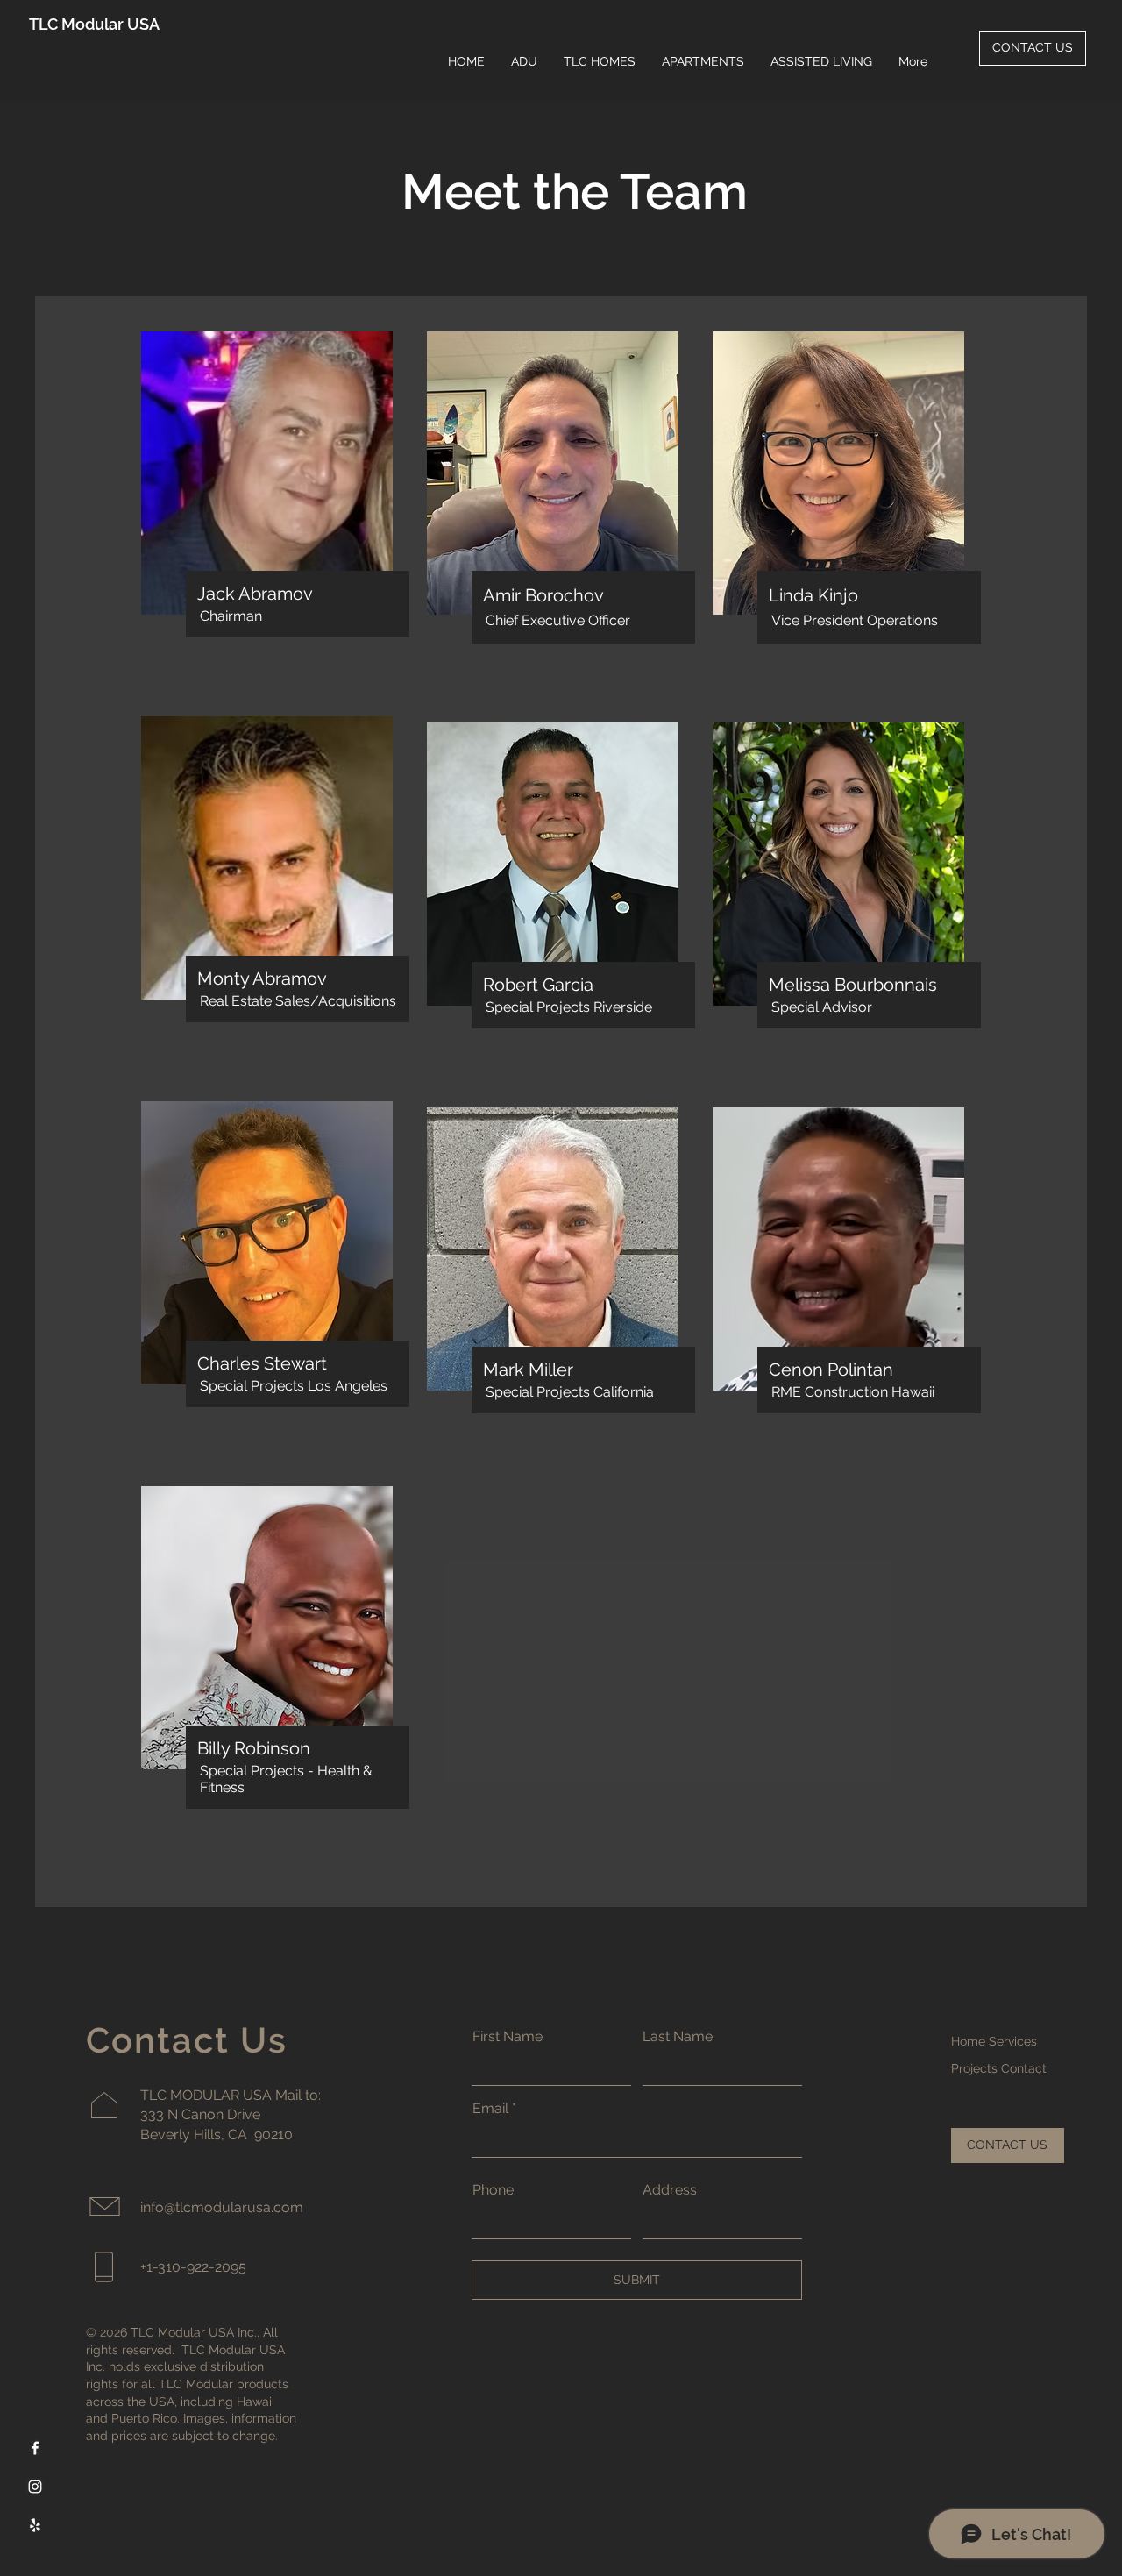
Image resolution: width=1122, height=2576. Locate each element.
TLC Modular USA (94, 24)
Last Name (678, 2037)
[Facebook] (35, 2448)
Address (670, 2190)
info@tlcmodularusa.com (222, 2207)
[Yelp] (35, 2525)
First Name (508, 2037)
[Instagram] (35, 2487)
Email (490, 2109)
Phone (493, 2190)
